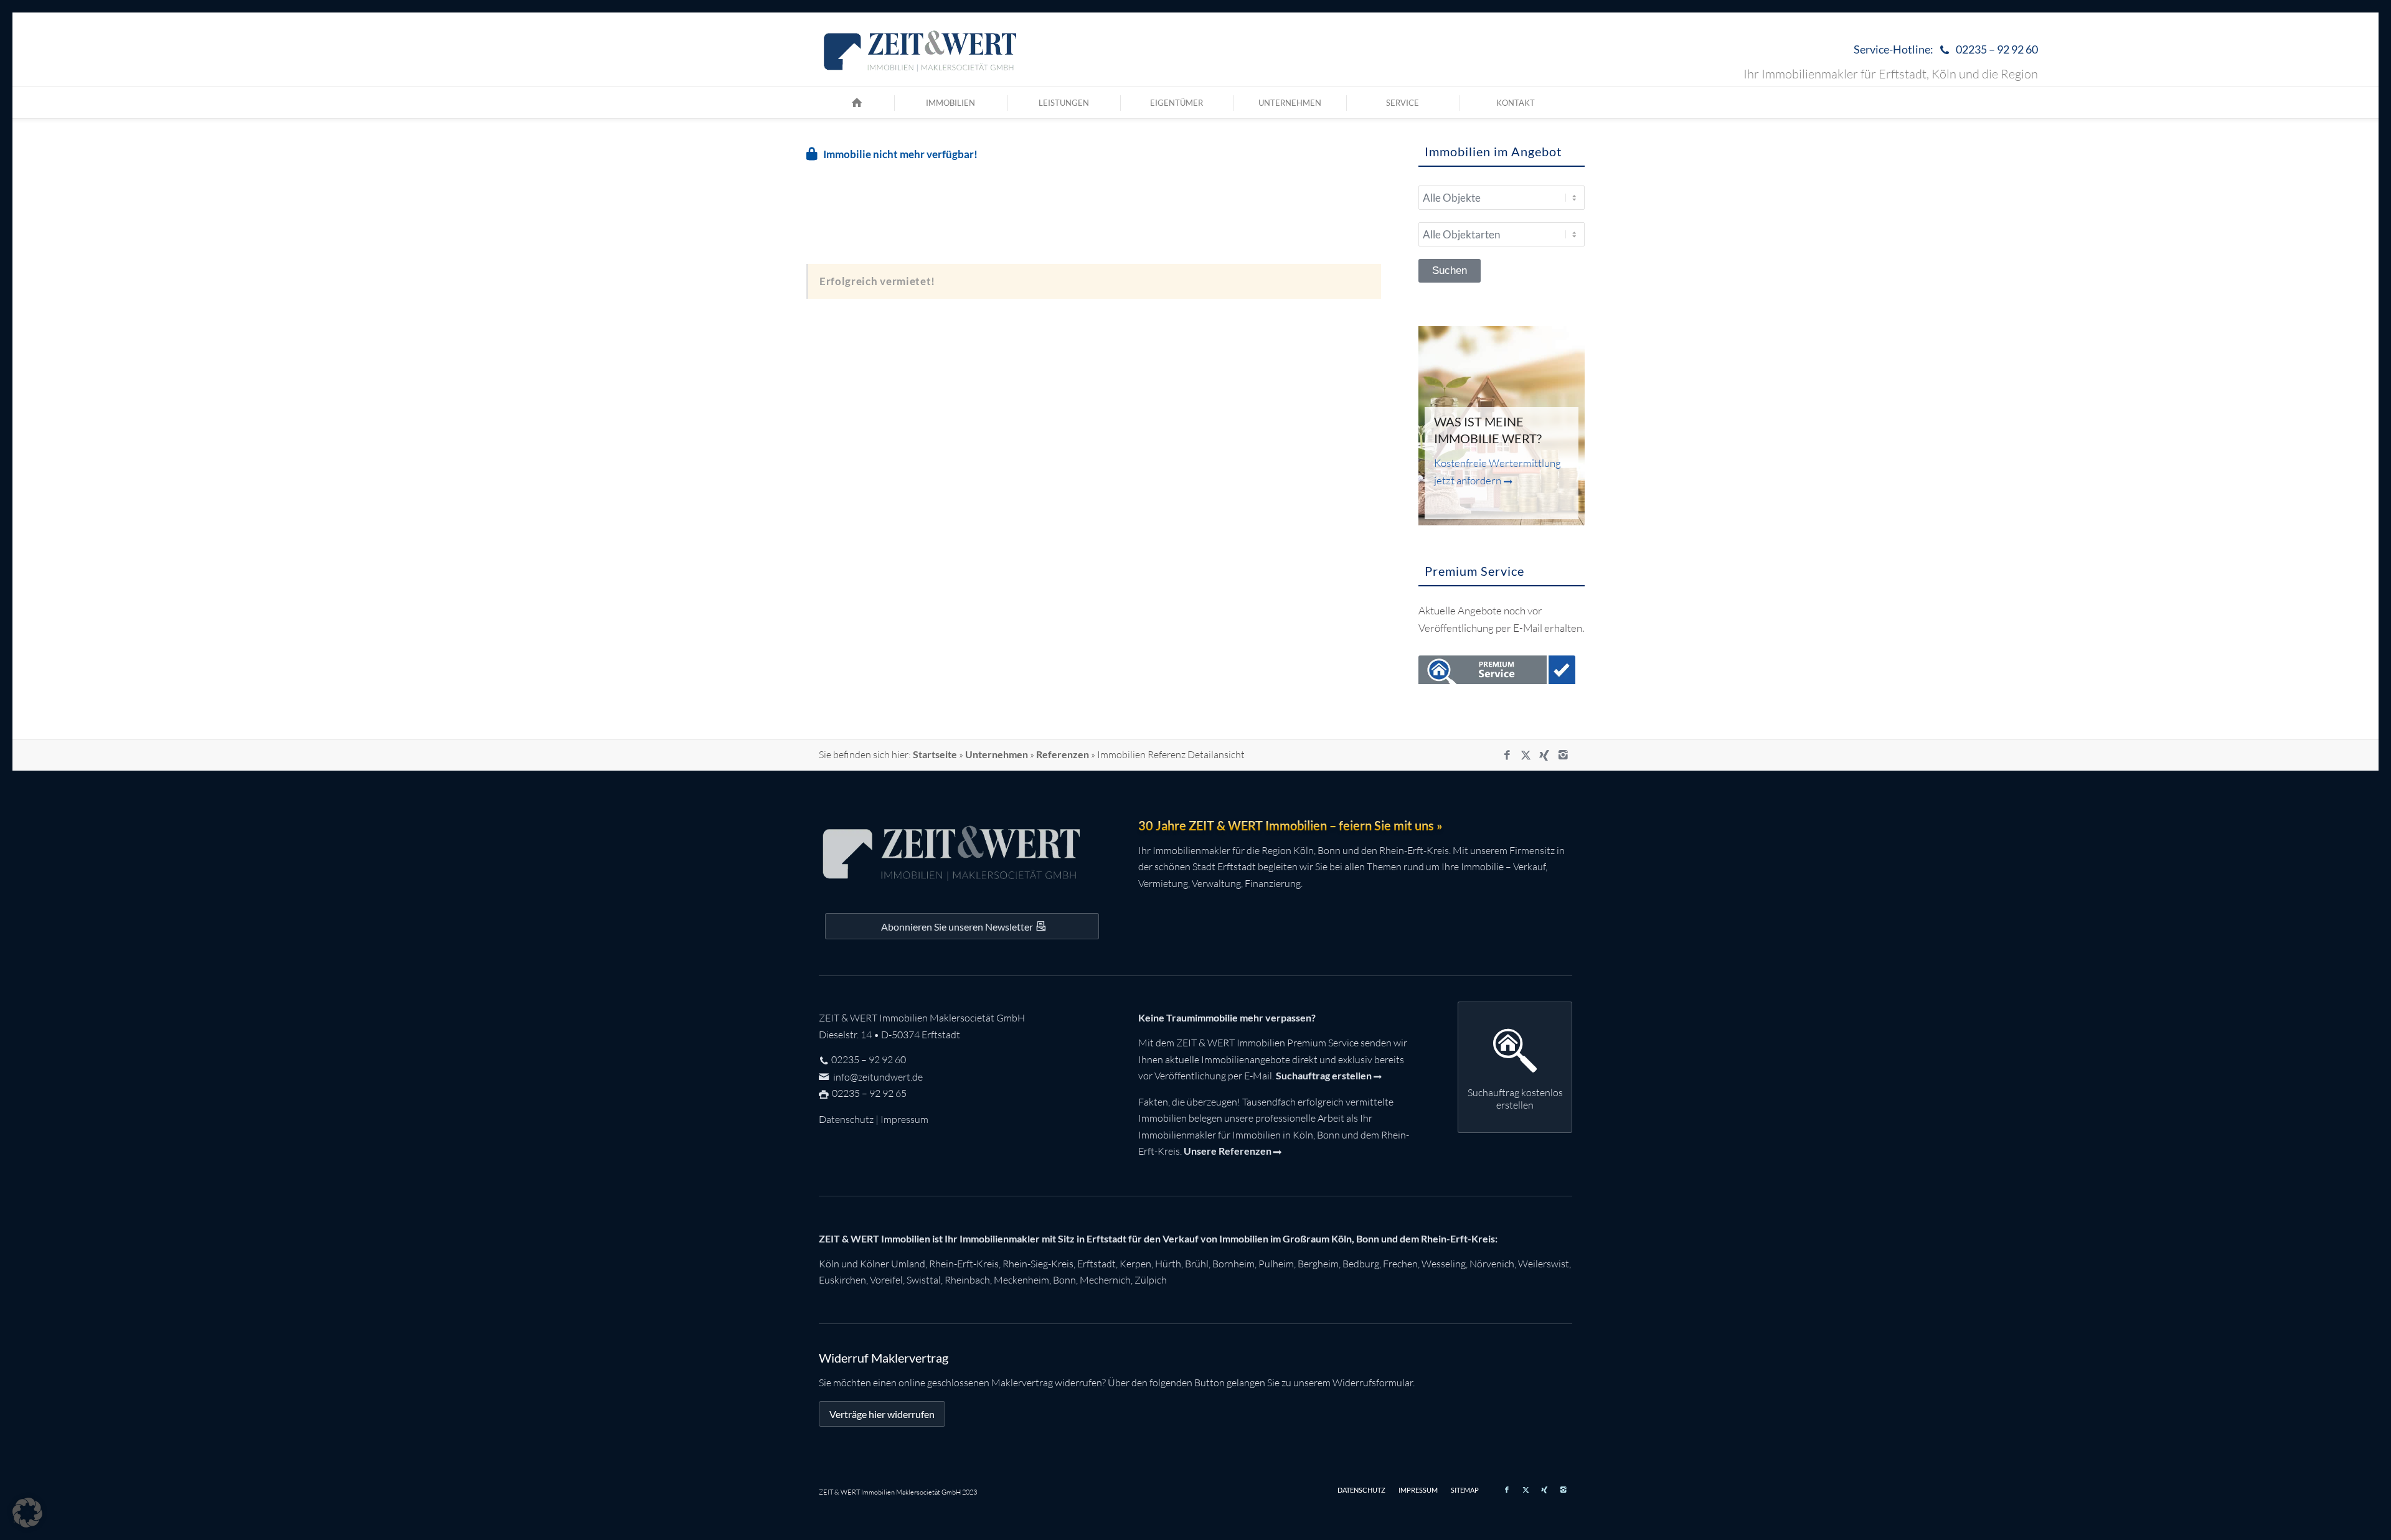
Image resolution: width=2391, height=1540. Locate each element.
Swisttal (924, 1280)
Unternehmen (997, 754)
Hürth (1168, 1264)
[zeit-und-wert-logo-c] (921, 50)
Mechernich (1105, 1280)
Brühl (1197, 1264)
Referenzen (1063, 754)
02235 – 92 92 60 (869, 1059)
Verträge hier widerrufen (882, 1414)
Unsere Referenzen (1228, 1151)
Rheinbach (967, 1280)
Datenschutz (846, 1119)
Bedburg (1361, 1264)
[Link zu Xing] (1544, 755)
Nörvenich (1492, 1264)
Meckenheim (1021, 1280)
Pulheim (1276, 1264)
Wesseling (1444, 1264)
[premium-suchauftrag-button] (1497, 672)
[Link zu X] (1526, 755)
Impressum (904, 1119)
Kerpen (1135, 1264)
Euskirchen (842, 1280)
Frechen (1400, 1264)
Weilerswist (1544, 1264)
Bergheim (1318, 1264)
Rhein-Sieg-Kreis (1038, 1264)
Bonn (1064, 1280)
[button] (27, 1513)
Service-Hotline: (1946, 49)
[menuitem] (1943, 50)
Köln (829, 1264)
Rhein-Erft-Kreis (964, 1264)
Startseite (935, 754)
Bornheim (1233, 1264)
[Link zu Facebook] (1507, 755)
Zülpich (1151, 1280)
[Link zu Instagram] (1563, 755)
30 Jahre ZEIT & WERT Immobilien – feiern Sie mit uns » (1290, 825)
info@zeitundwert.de (877, 1077)
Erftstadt (1096, 1264)
